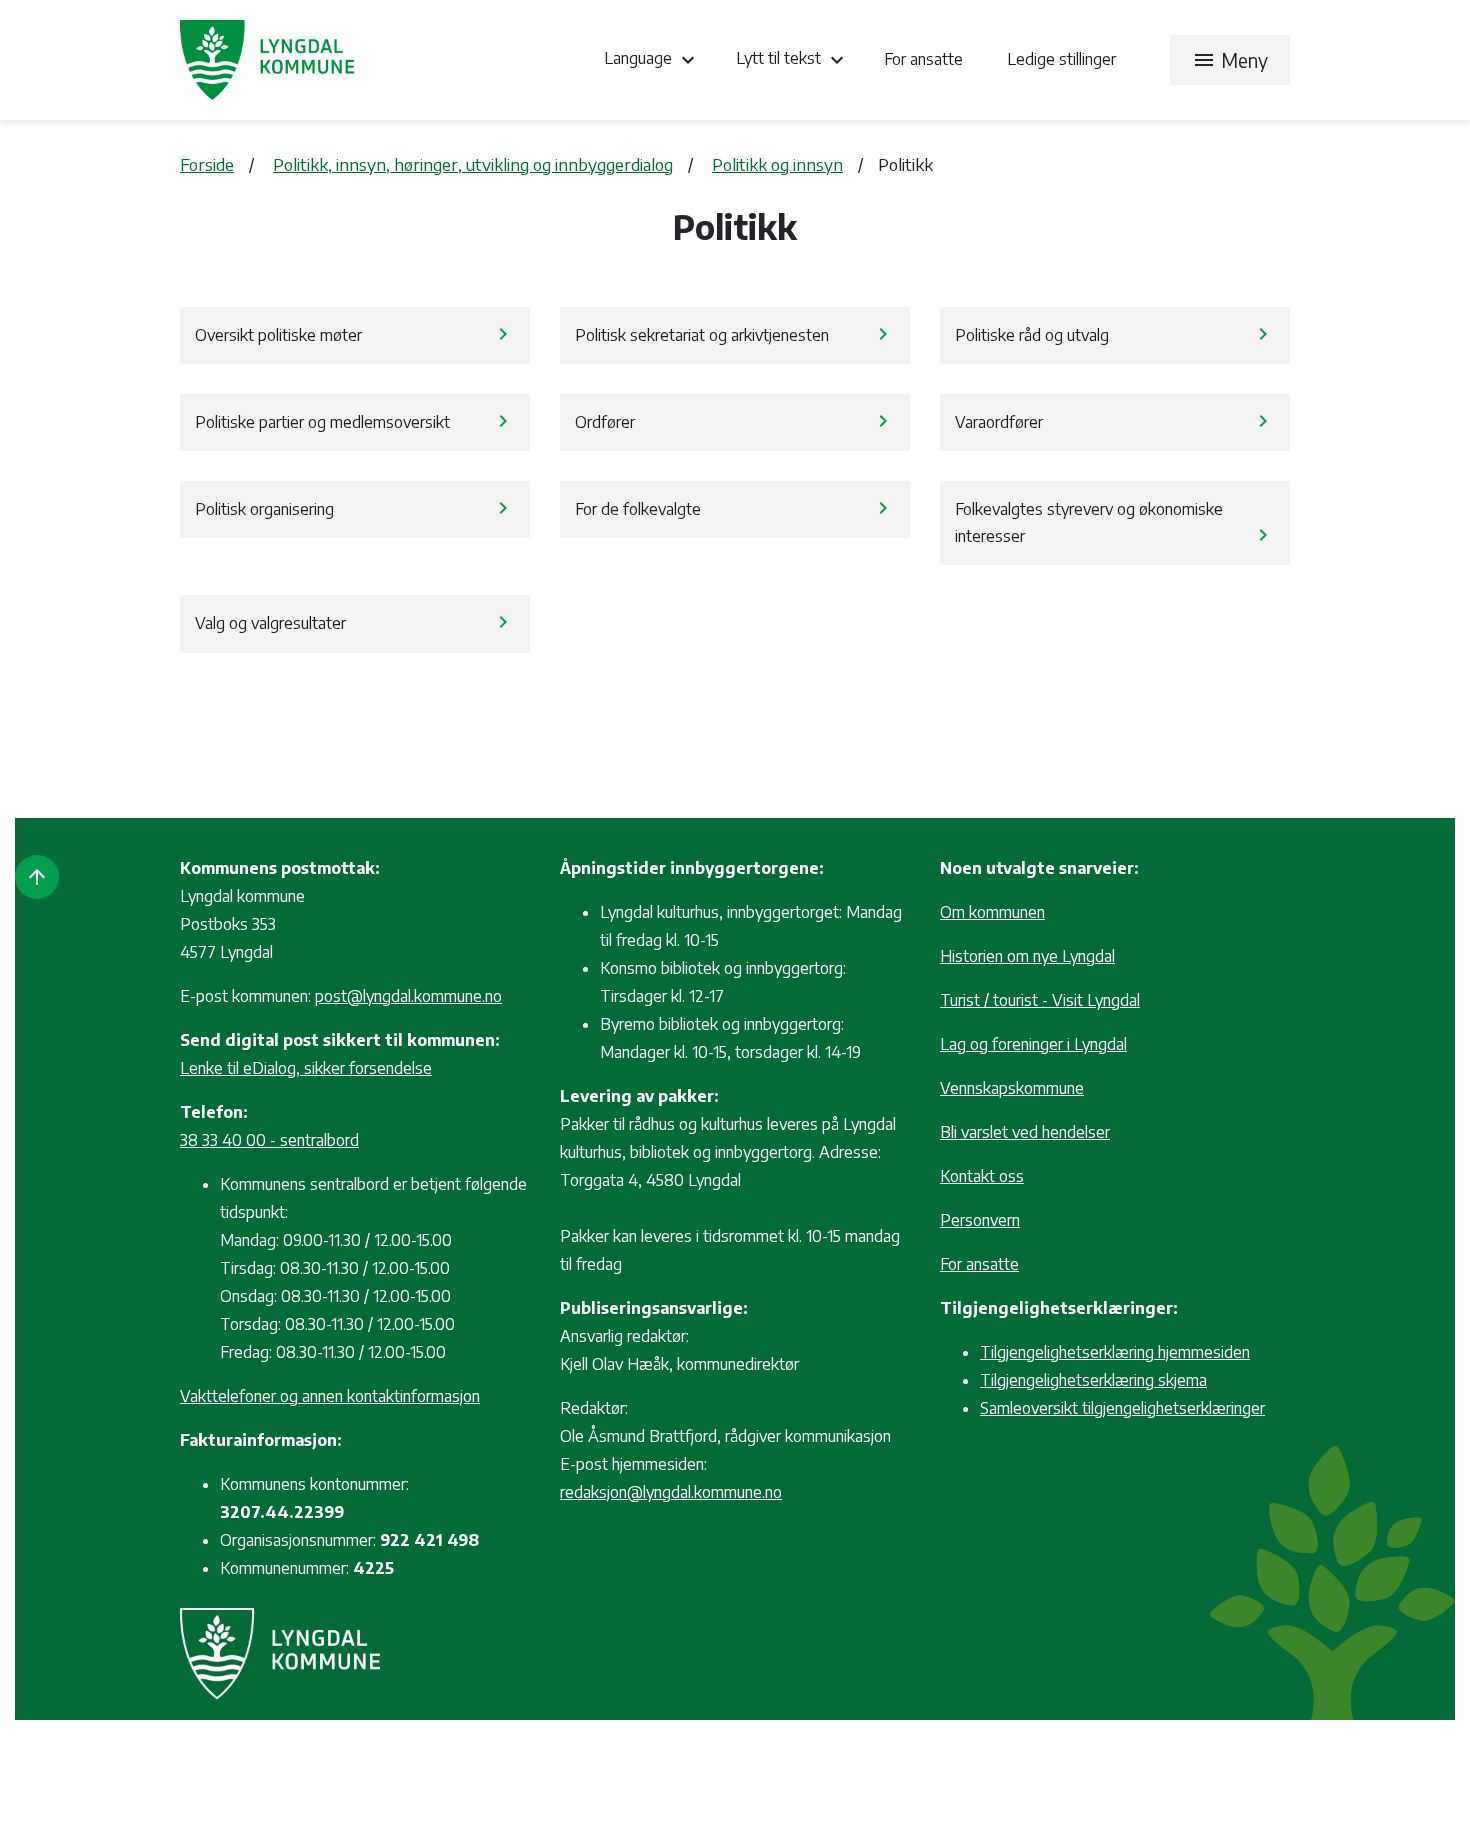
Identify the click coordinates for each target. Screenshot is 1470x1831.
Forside (207, 164)
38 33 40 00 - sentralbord (269, 1140)
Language (652, 60)
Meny (1230, 60)
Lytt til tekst (792, 60)
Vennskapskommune (1012, 1088)
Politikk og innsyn (777, 164)
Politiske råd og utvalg (1115, 334)
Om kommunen (992, 912)
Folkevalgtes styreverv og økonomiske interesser (1115, 523)
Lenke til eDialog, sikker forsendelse (306, 1068)
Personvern (980, 1220)
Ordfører (735, 421)
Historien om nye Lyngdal (1027, 956)
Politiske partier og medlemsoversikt (355, 421)
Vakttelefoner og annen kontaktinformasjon (330, 1396)
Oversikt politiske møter (355, 334)
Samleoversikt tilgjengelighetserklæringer (1122, 1408)
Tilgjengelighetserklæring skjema (1093, 1380)
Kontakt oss (982, 1176)
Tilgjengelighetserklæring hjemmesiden (1115, 1352)
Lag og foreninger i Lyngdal (1033, 1044)
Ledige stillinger (1061, 59)
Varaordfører (1115, 421)
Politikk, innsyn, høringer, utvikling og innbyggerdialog (473, 164)
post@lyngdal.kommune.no (408, 996)
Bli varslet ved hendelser (1025, 1132)
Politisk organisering (355, 508)
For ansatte (925, 59)
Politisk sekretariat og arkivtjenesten (735, 334)
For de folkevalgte (735, 508)
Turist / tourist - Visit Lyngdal (1040, 1000)
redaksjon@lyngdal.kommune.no (671, 1492)
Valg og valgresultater (355, 622)
